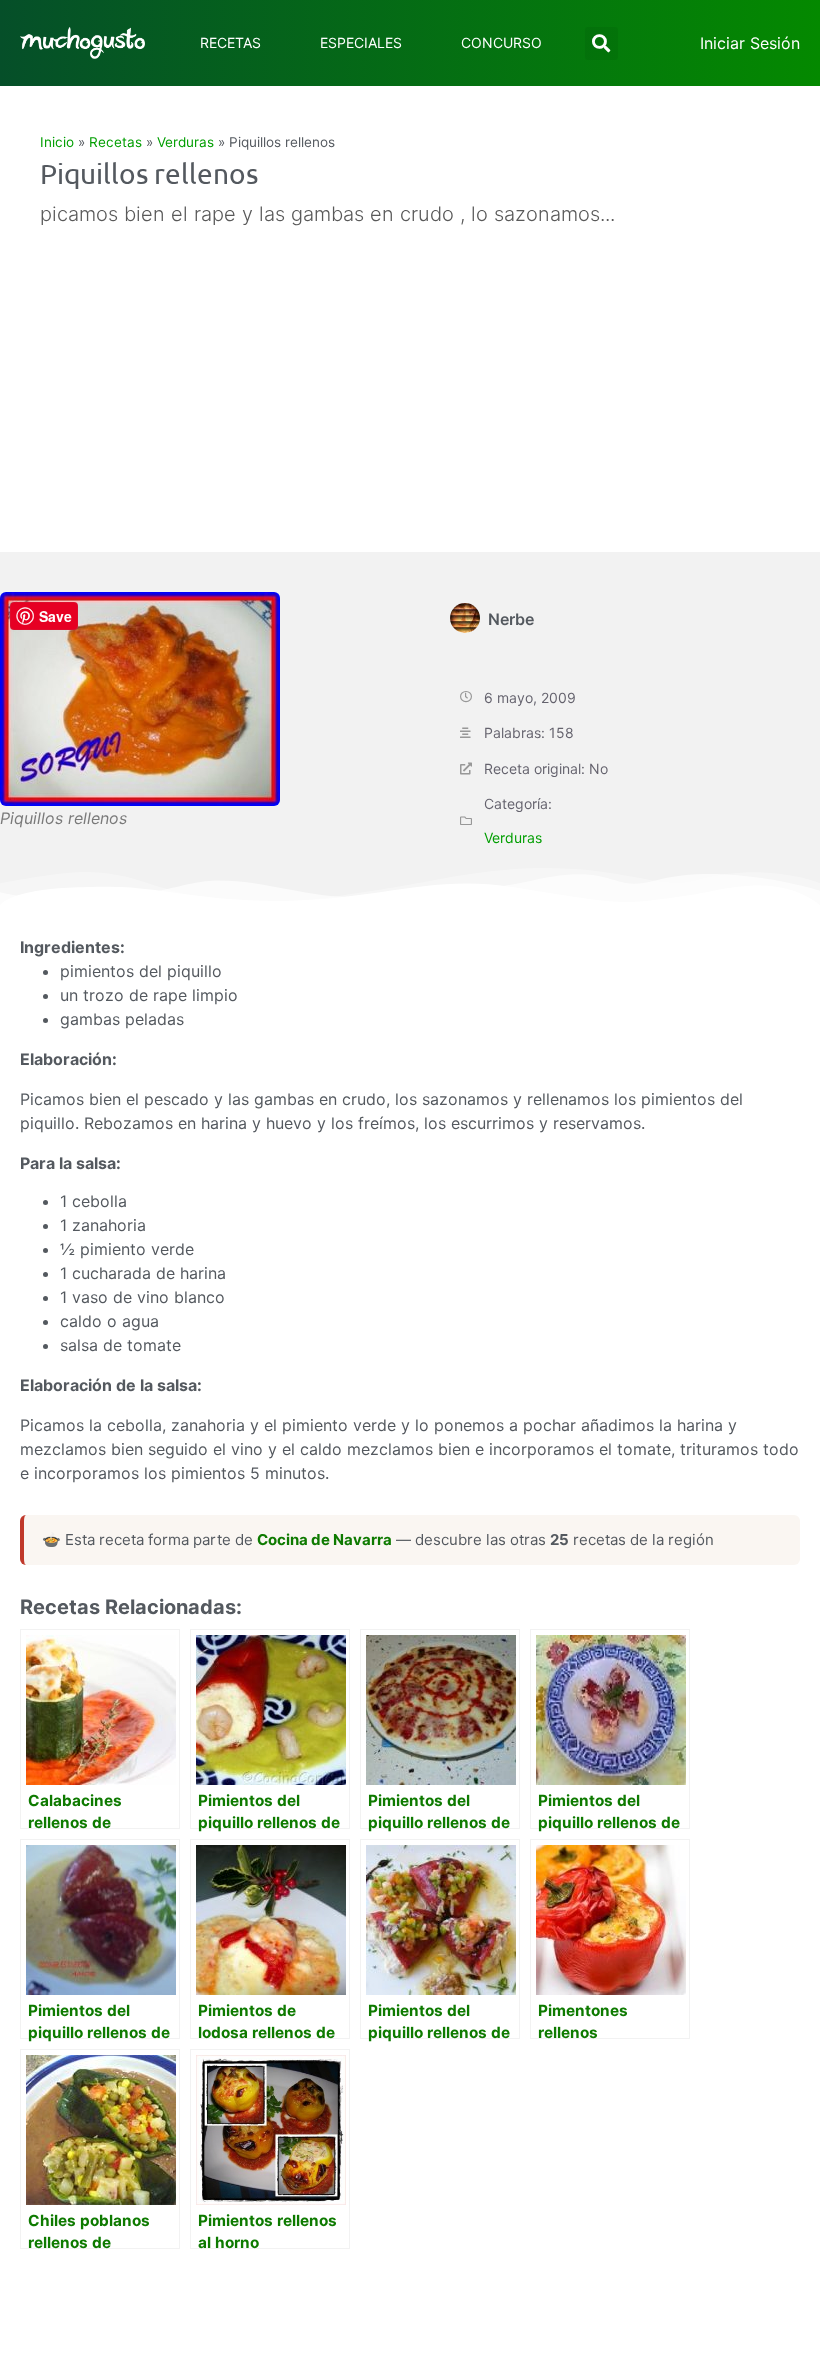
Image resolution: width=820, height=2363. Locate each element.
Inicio (57, 142)
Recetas (230, 42)
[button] (601, 43)
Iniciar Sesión (750, 43)
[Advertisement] (389, 382)
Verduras (185, 142)
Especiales (361, 42)
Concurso (501, 42)
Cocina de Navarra (324, 1539)
